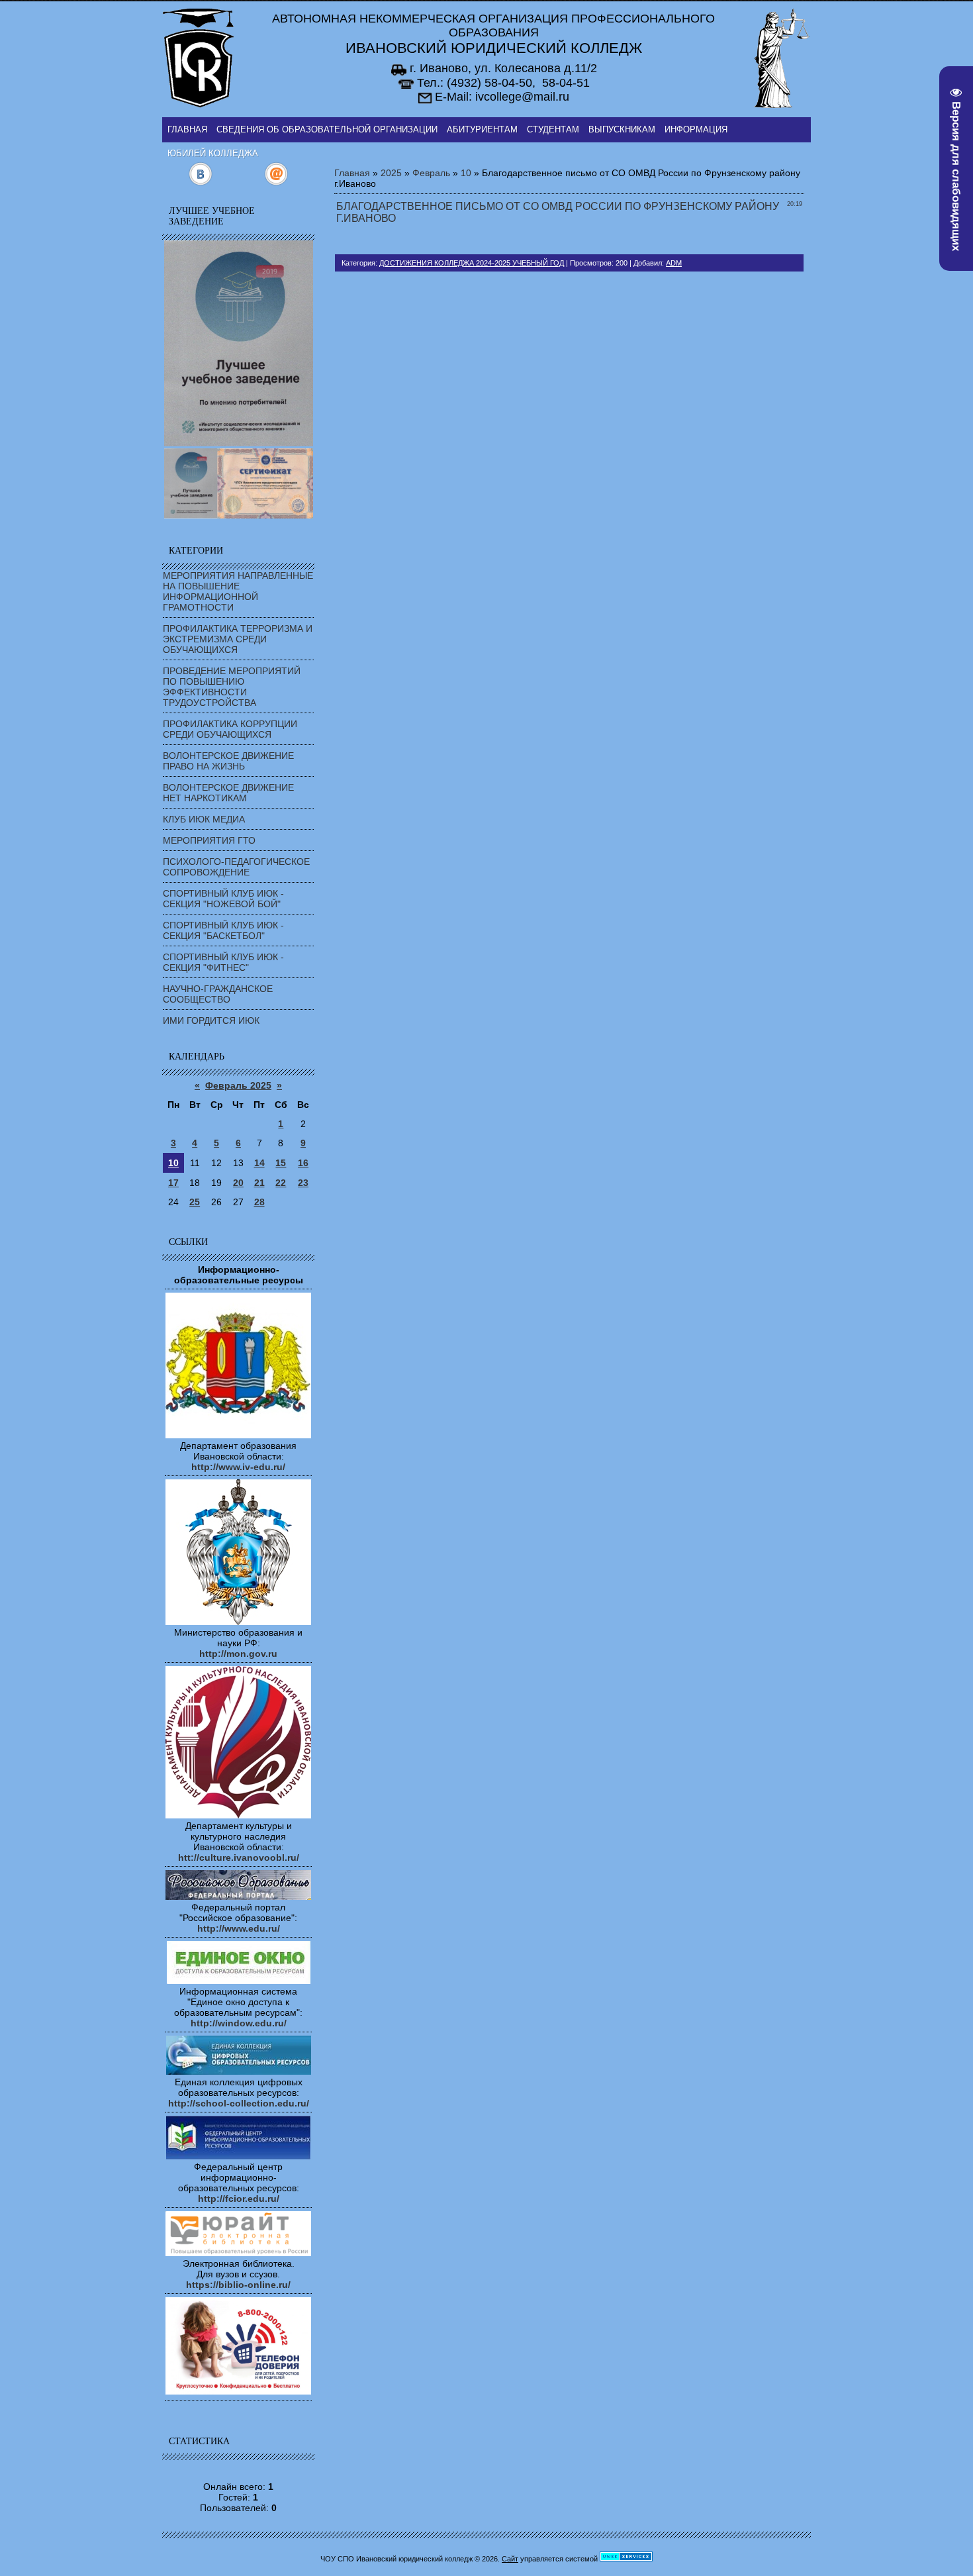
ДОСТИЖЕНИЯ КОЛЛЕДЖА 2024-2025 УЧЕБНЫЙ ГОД (472, 263)
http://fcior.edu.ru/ (239, 2199)
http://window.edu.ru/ (239, 2023)
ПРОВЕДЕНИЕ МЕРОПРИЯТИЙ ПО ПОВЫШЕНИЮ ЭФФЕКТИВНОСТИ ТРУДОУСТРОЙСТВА (232, 687)
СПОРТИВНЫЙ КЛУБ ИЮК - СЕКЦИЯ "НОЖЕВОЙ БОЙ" (223, 899)
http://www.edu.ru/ (239, 1928)
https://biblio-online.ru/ (238, 2285)
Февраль (431, 173)
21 (259, 1183)
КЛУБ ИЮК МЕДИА (204, 819)
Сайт (510, 2559)
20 (238, 1183)
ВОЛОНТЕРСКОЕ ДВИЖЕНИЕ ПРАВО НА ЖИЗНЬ (228, 761)
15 (281, 1163)
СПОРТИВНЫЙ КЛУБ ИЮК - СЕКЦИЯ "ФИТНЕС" (223, 962)
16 (303, 1163)
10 (173, 1163)
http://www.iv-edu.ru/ (238, 1467)
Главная (352, 173)
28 (259, 1202)
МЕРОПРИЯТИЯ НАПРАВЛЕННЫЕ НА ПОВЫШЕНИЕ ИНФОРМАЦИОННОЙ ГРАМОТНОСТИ (238, 591)
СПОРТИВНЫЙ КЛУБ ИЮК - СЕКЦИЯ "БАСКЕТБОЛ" (223, 930)
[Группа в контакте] (200, 183)
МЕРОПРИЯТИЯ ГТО (209, 840)
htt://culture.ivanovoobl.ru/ (239, 1858)
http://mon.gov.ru (238, 1654)
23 (303, 1183)
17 (173, 1183)
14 (259, 1163)
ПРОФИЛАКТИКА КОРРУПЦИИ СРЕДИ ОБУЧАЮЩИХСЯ (230, 729)
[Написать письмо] (276, 183)
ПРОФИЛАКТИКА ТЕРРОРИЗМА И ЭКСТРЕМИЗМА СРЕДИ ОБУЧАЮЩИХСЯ (238, 639)
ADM (674, 263)
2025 (391, 173)
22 (281, 1183)
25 (195, 1202)
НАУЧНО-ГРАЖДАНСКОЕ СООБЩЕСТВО (218, 994)
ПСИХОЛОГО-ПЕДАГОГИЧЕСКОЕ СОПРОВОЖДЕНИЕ (236, 867)
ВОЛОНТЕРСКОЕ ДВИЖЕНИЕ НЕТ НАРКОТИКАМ (228, 793)
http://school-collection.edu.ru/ (239, 2103)
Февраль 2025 (238, 1085)
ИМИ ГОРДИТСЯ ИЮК (211, 1020)
